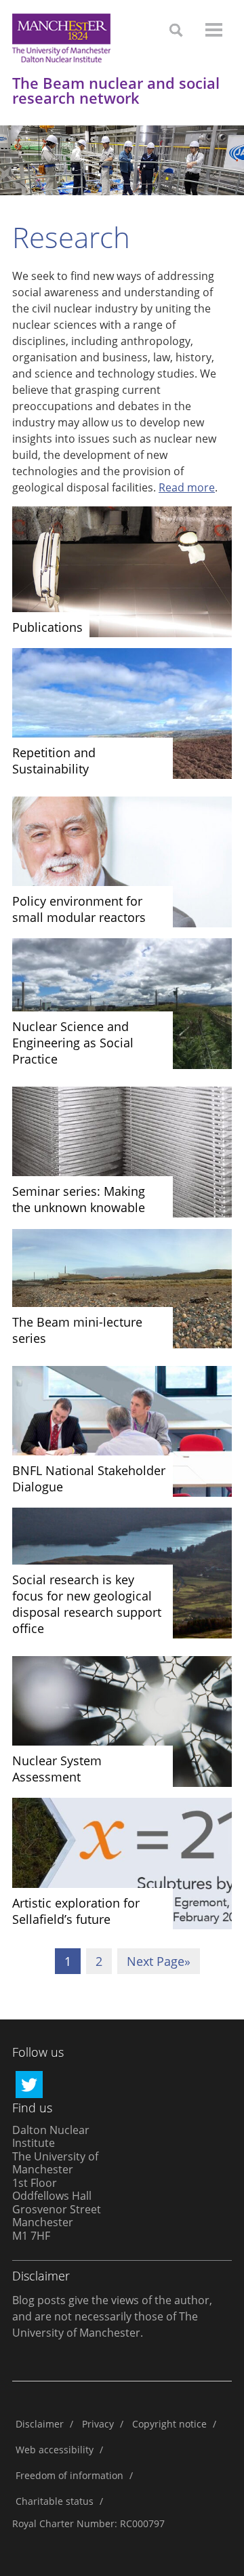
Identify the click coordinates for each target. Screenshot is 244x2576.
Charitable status (55, 2501)
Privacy (98, 2424)
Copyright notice (169, 2424)
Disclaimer (40, 2424)
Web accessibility (55, 2450)
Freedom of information (69, 2475)
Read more (187, 487)
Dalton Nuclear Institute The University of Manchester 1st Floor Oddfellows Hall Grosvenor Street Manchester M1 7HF (57, 2183)
